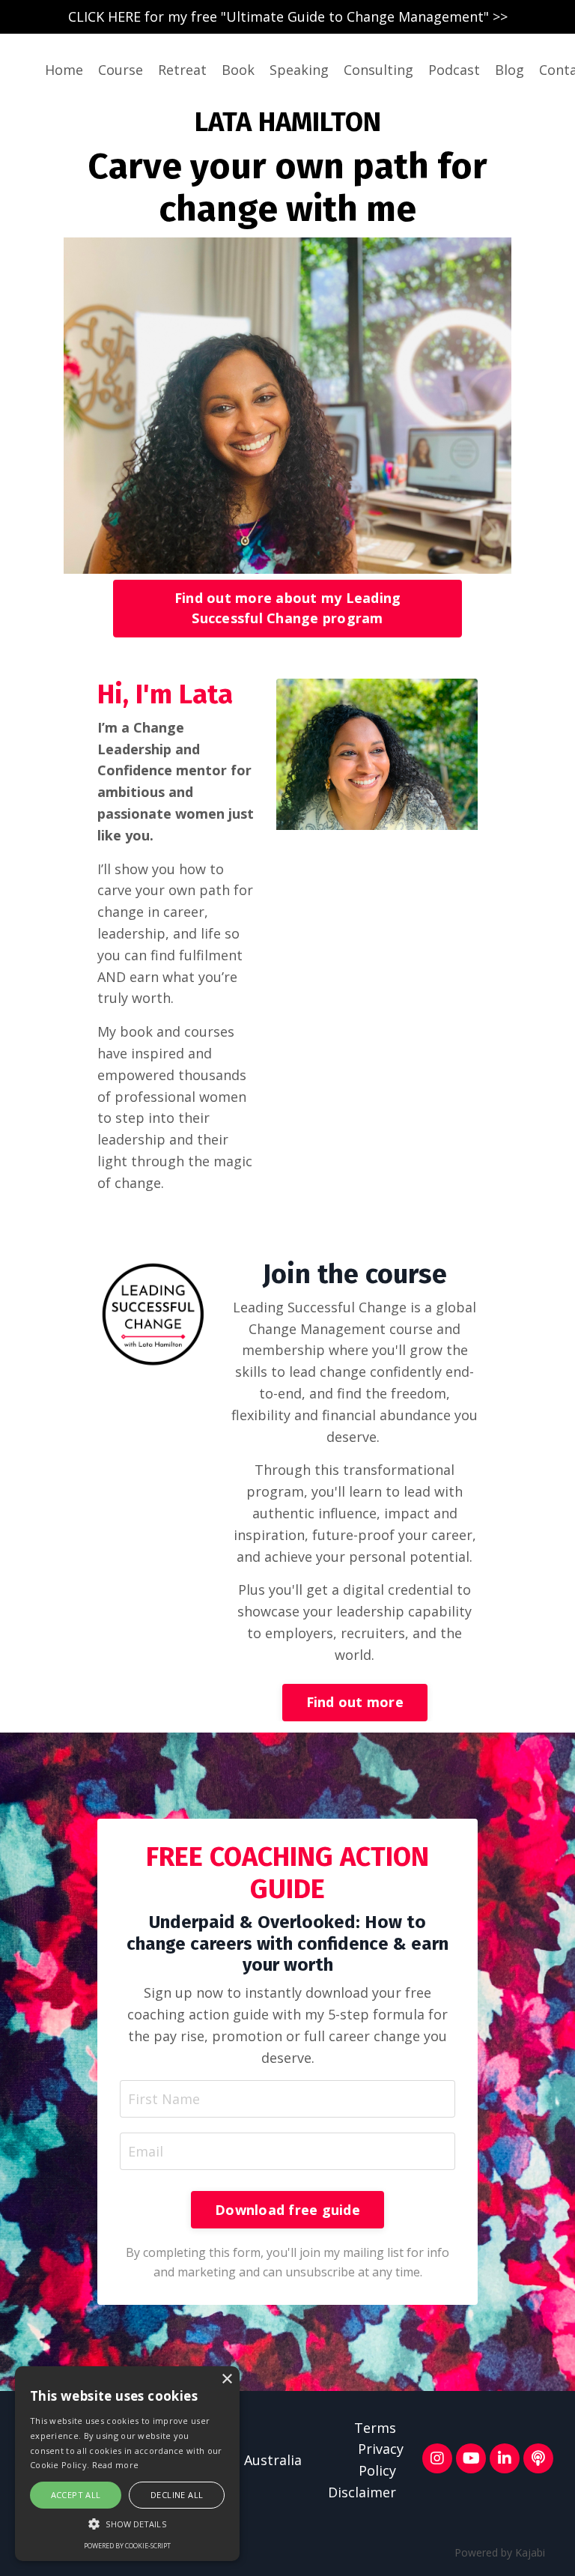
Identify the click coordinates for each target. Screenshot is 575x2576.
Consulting (378, 70)
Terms (375, 2428)
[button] (127, 2524)
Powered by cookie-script (127, 2546)
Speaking (299, 70)
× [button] (226, 2379)
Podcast (454, 70)
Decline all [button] (177, 2495)
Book (238, 70)
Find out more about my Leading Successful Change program (288, 608)
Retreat (182, 70)
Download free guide (287, 2210)
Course (121, 70)
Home (64, 70)
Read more (116, 2465)
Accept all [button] (76, 2495)
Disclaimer (362, 2492)
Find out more (355, 1702)
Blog (509, 70)
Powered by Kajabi (500, 2552)
